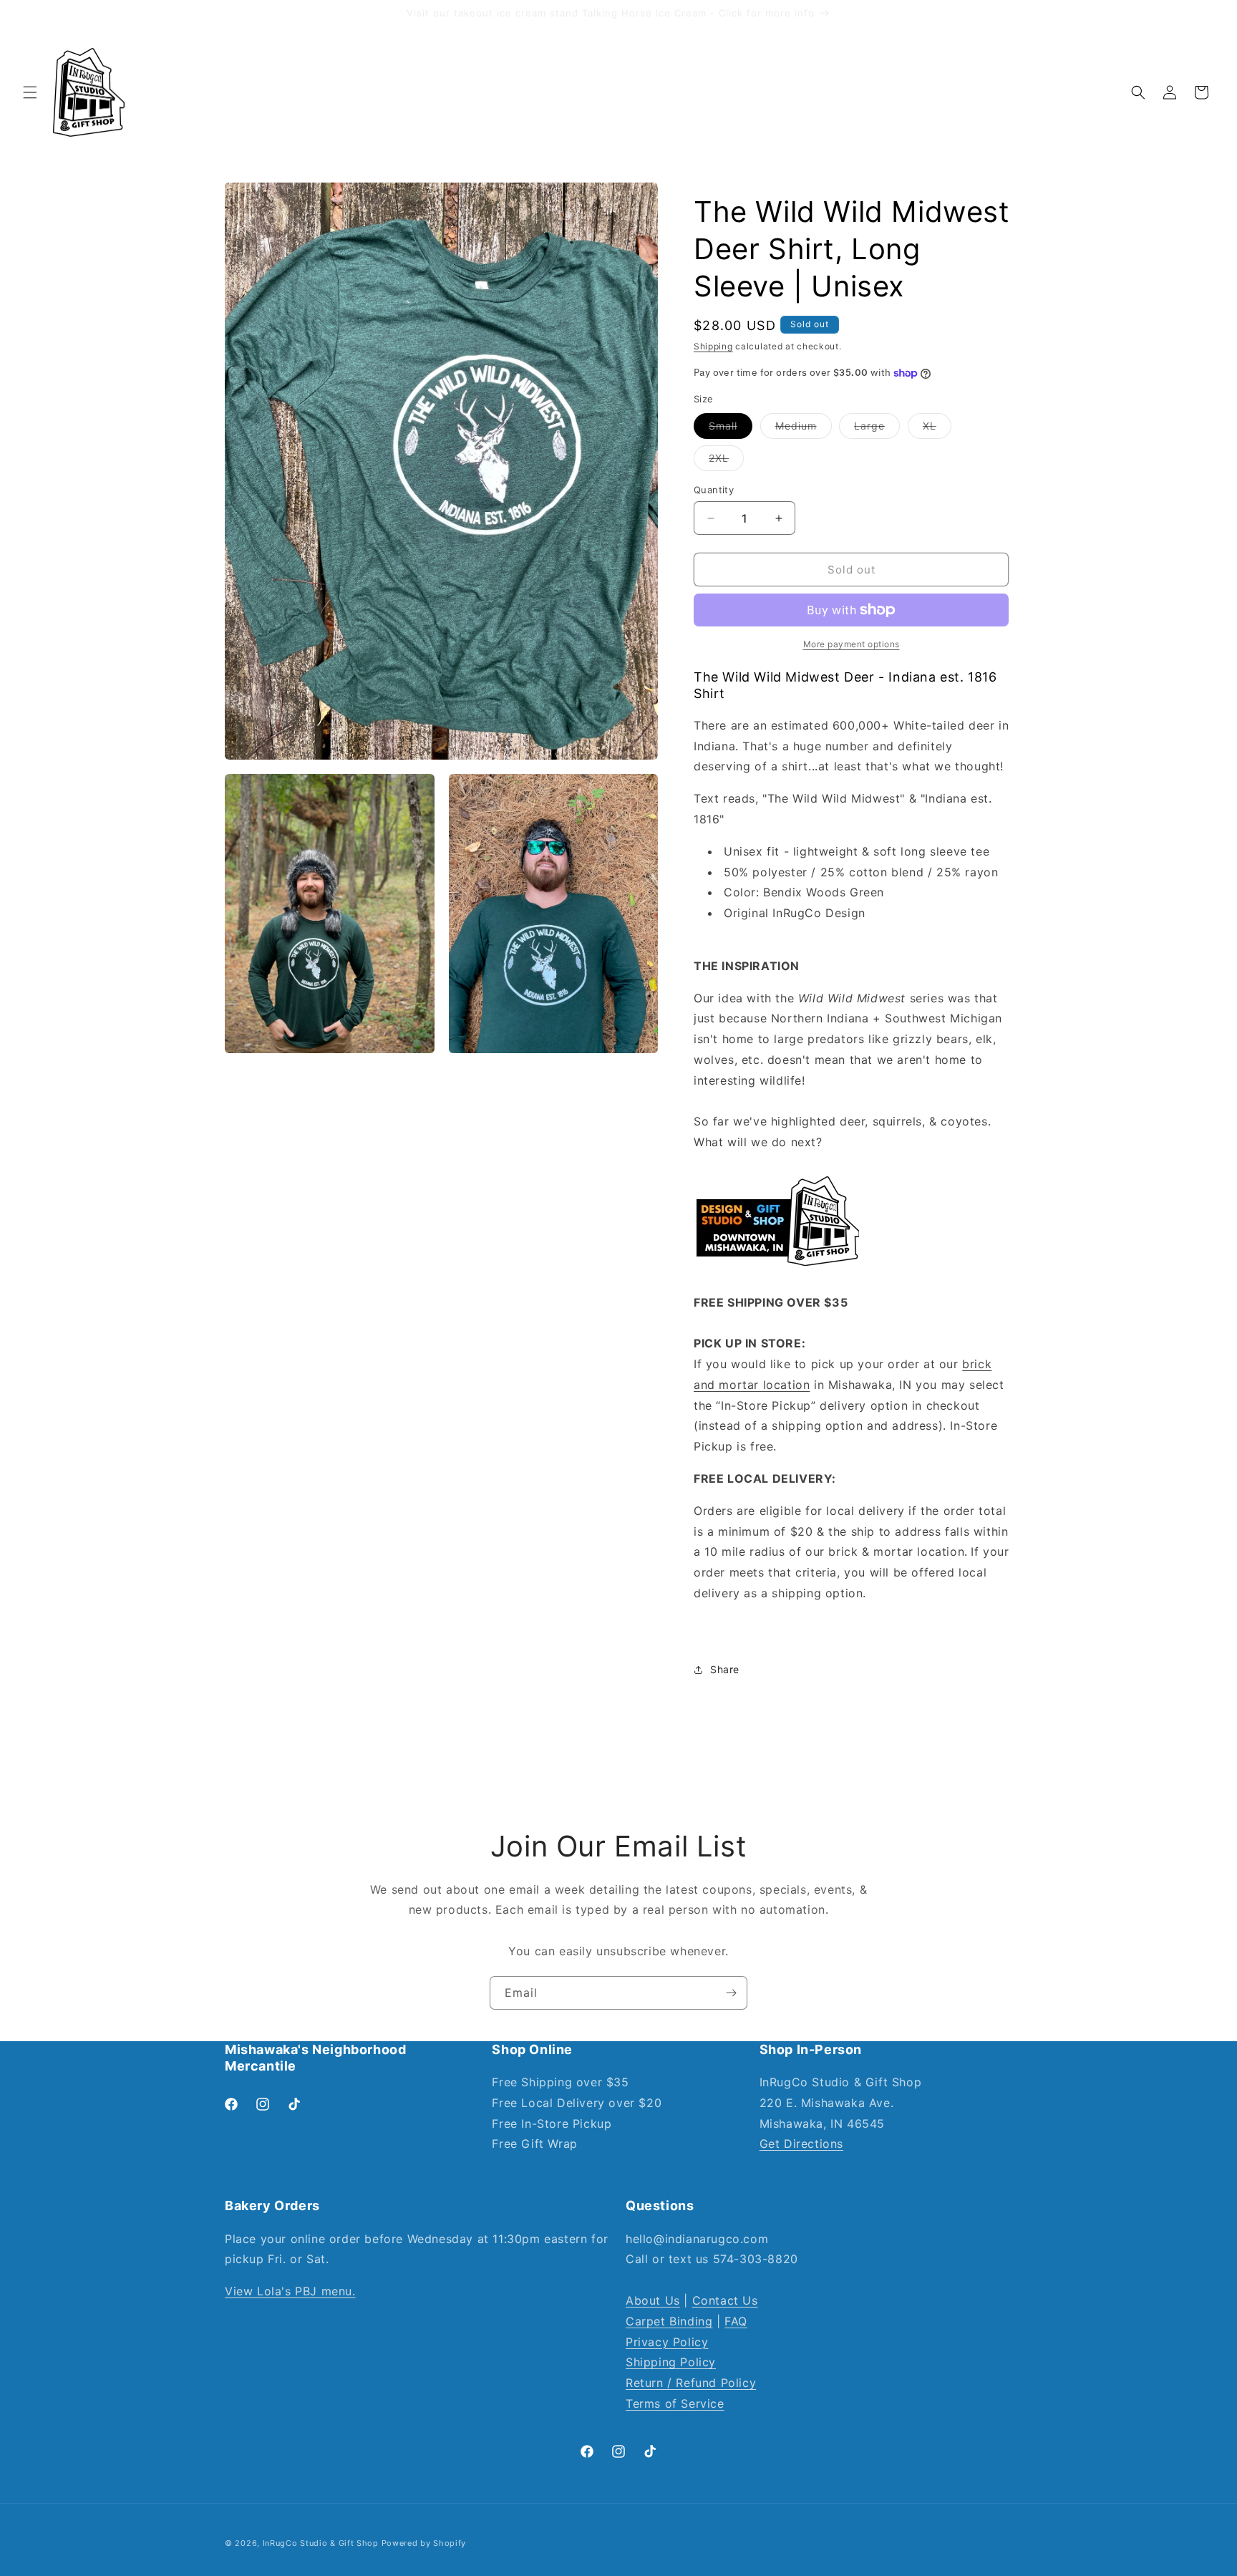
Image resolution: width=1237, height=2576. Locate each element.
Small (731, 429)
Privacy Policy (667, 2342)
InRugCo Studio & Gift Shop (321, 2543)
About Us (653, 2300)
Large (877, 429)
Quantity (714, 490)
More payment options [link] (852, 644)
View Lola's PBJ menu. (290, 2291)
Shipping (713, 346)
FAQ (736, 2321)
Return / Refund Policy (691, 2383)
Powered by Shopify (424, 2543)
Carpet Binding (669, 2321)
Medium (804, 429)
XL (937, 429)
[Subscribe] (731, 1993)
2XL (726, 461)
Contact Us (725, 2300)
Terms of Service (675, 2403)
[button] (30, 92)
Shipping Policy (671, 2362)
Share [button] (725, 1669)
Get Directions (801, 2144)
